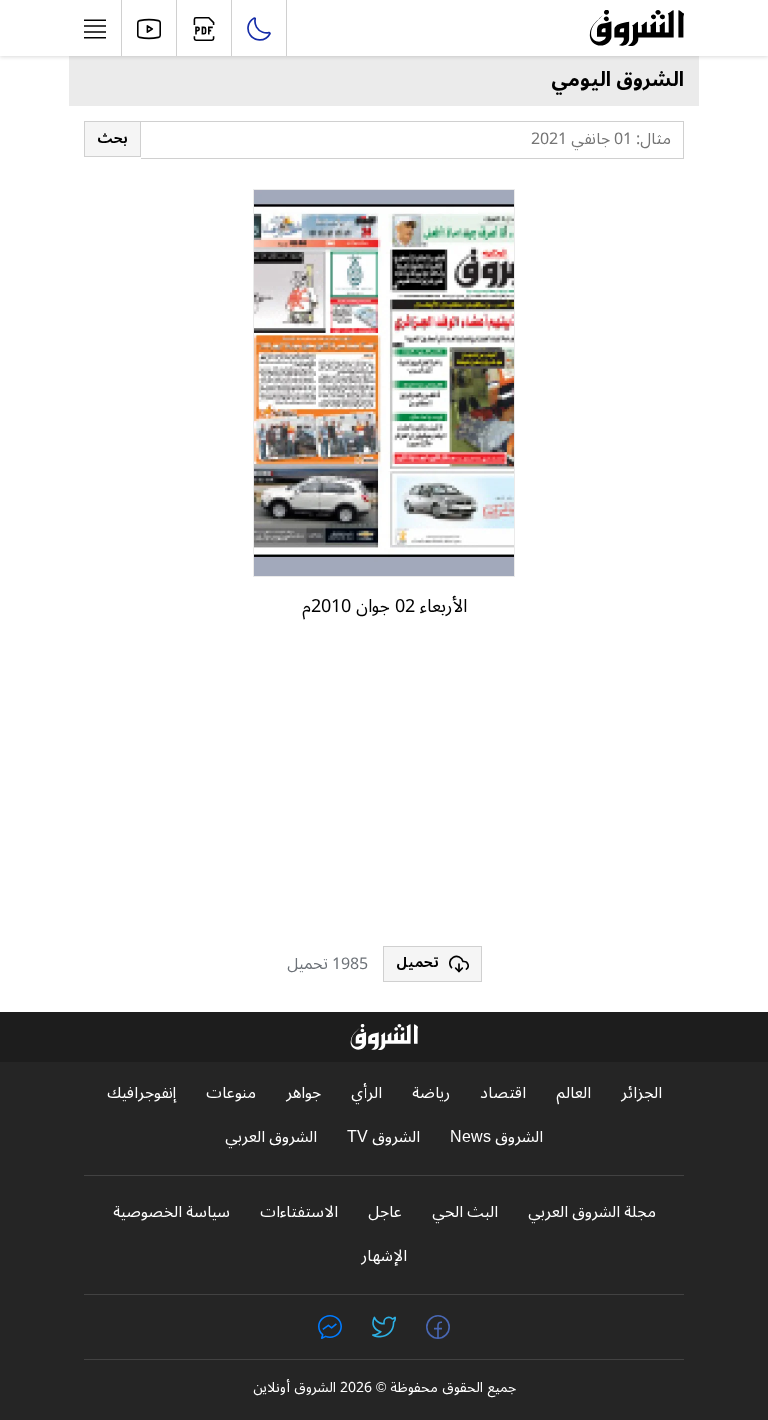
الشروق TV (383, 1137)
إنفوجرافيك (141, 1093)
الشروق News (496, 1137)
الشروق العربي (271, 1137)
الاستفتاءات (299, 1212)
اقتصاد (503, 1093)
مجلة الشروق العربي (592, 1212)
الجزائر (641, 1093)
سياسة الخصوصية (171, 1212)
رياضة (431, 1093)
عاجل (385, 1212)
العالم (573, 1093)
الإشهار (384, 1256)
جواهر (303, 1093)
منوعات (231, 1093)
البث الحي (465, 1212)
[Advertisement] (384, 791)
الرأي (366, 1093)
